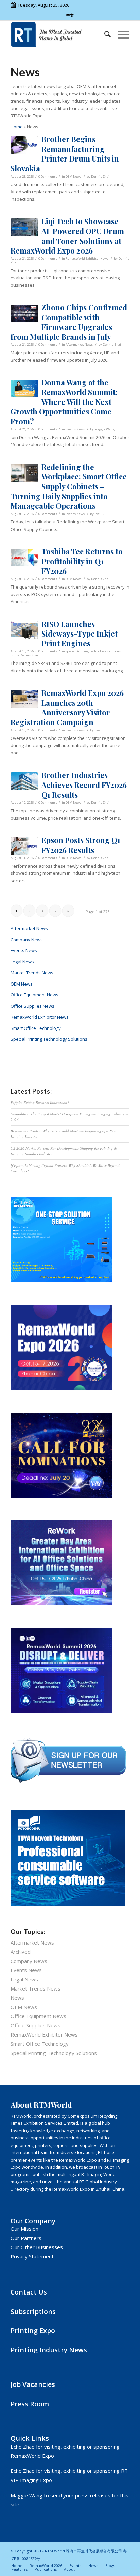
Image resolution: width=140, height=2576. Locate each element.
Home (17, 127)
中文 (70, 15)
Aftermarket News (79, 344)
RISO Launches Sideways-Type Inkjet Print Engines (80, 634)
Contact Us (29, 2292)
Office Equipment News (34, 995)
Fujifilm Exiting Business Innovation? (40, 1103)
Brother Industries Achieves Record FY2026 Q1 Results (84, 785)
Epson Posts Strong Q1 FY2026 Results (81, 845)
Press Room (30, 2404)
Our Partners (26, 2238)
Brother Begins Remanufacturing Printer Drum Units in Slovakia (65, 154)
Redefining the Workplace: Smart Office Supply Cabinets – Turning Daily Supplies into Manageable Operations (69, 486)
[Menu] (120, 34)
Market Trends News (32, 973)
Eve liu (99, 514)
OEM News (73, 176)
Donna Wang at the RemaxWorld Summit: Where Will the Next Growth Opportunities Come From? (64, 402)
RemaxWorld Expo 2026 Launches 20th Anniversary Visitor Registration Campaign (67, 707)
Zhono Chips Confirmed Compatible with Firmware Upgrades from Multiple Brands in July (69, 322)
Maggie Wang (104, 429)
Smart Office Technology (36, 1028)
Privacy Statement (32, 2256)
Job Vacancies (33, 2384)
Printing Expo (33, 2330)
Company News (27, 940)
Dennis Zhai (100, 176)
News (17, 1998)
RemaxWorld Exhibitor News (87, 258)
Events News (75, 429)
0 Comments (48, 176)
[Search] (104, 34)
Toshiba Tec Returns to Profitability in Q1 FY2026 (82, 561)
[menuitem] (104, 34)
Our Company (33, 2221)
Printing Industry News (49, 2350)
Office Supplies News (32, 1006)
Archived (21, 1952)
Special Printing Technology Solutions (93, 651)
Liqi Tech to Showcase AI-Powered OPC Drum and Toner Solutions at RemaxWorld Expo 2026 (67, 236)
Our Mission (24, 2229)
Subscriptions (33, 2311)
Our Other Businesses (37, 2247)
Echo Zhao (23, 2447)
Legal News (22, 962)
